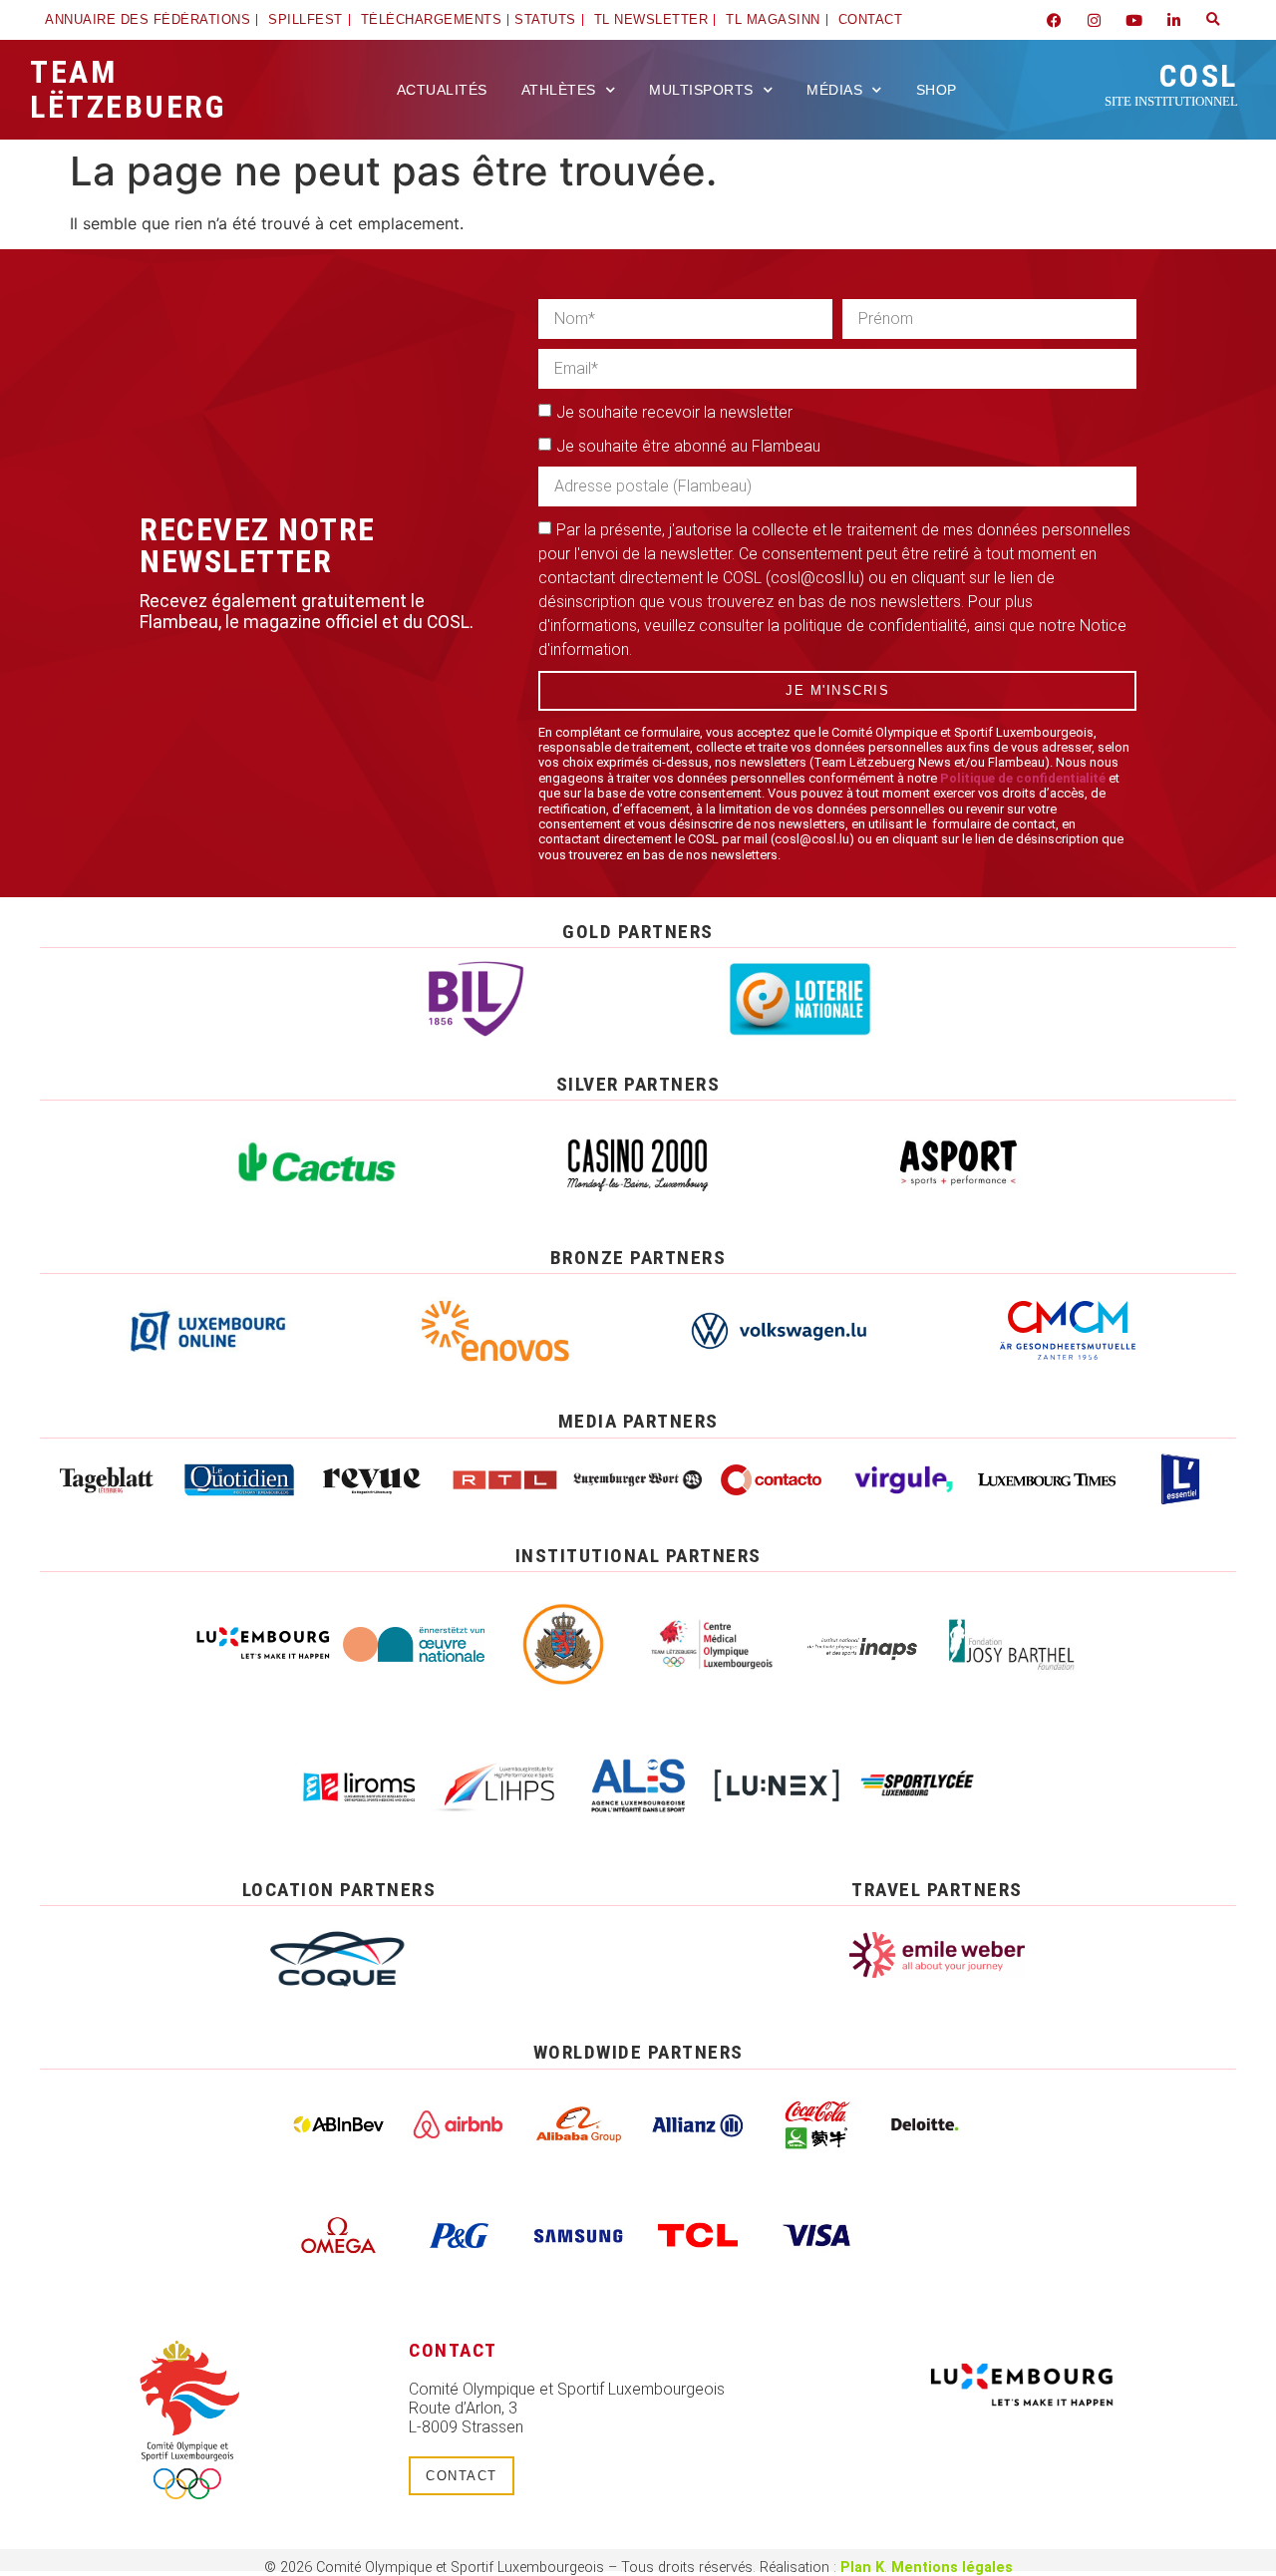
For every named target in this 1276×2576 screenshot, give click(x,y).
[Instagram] (1094, 20)
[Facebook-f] (1054, 20)
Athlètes (559, 90)
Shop (937, 90)
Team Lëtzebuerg (128, 89)
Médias (834, 90)
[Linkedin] (1173, 20)
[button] (1213, 20)
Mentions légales (952, 2568)
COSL (1171, 83)
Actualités (442, 90)
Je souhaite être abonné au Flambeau (688, 446)
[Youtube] (1133, 20)
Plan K (862, 2568)
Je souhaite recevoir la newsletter (674, 412)
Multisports (701, 90)
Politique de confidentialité (1023, 778)
